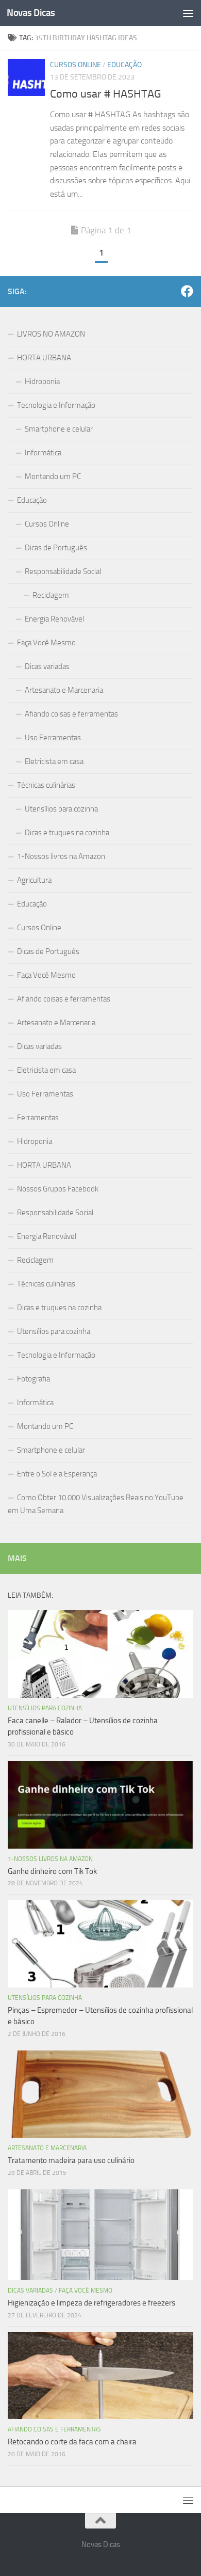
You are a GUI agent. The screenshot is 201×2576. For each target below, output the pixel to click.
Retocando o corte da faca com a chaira (72, 2442)
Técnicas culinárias (46, 785)
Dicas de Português (56, 548)
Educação (124, 65)
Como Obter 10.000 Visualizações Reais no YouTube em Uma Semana (96, 1504)
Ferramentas (38, 1118)
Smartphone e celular (59, 429)
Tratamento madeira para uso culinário (71, 2160)
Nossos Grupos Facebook (58, 1189)
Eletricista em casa (54, 761)
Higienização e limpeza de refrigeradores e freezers (91, 2303)
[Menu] (188, 13)
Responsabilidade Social (63, 571)
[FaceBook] (187, 291)
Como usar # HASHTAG (106, 94)
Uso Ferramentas (53, 738)
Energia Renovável (54, 619)
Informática (43, 453)
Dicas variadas (47, 666)
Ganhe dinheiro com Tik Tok (52, 1871)
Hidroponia (42, 381)
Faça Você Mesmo (46, 643)
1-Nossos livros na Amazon (61, 856)
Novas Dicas (31, 13)
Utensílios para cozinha (61, 809)
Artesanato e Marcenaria (64, 690)
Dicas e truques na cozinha (67, 833)
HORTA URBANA (44, 358)
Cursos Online (76, 65)
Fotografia (33, 1379)
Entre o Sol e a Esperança (57, 1474)
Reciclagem (51, 595)
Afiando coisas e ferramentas (71, 714)
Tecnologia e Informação (56, 405)
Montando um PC (53, 476)
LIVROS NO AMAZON (51, 334)
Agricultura (34, 880)
